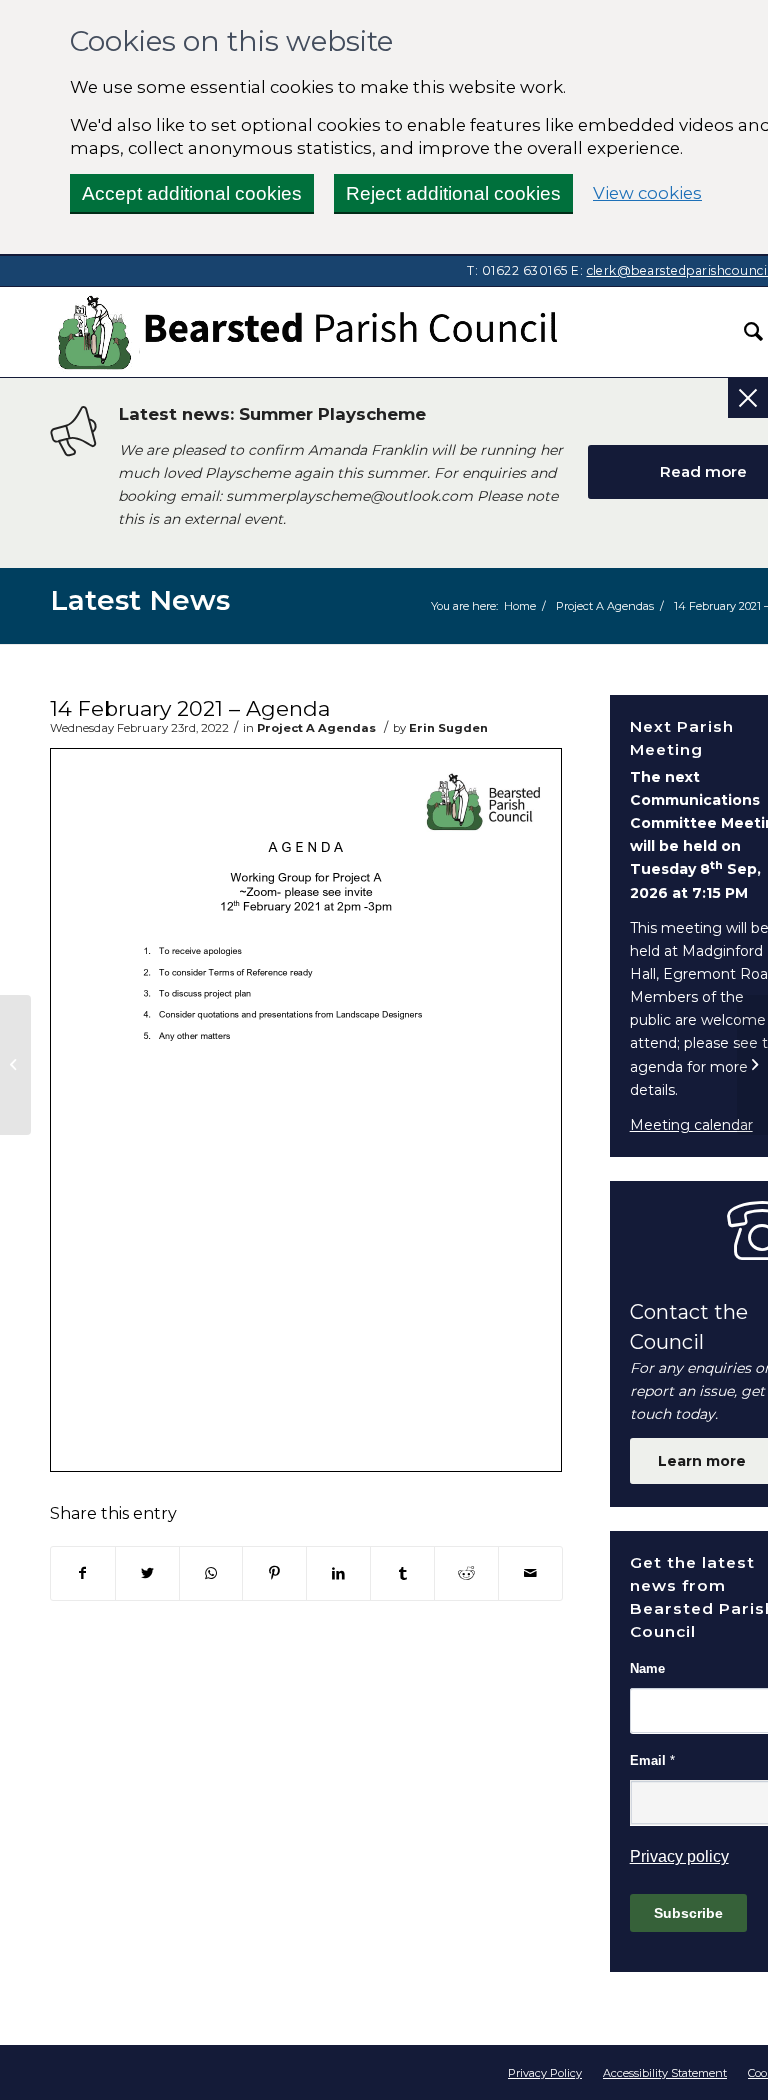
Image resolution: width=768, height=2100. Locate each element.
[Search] (743, 332)
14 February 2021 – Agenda (190, 708)
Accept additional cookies (192, 193)
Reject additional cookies (453, 193)
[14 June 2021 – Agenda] (15, 1065)
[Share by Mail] (530, 1573)
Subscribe (688, 1913)
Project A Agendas (316, 728)
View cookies (647, 192)
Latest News (140, 600)
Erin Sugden (448, 728)
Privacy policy (679, 1856)
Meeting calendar (691, 1125)
